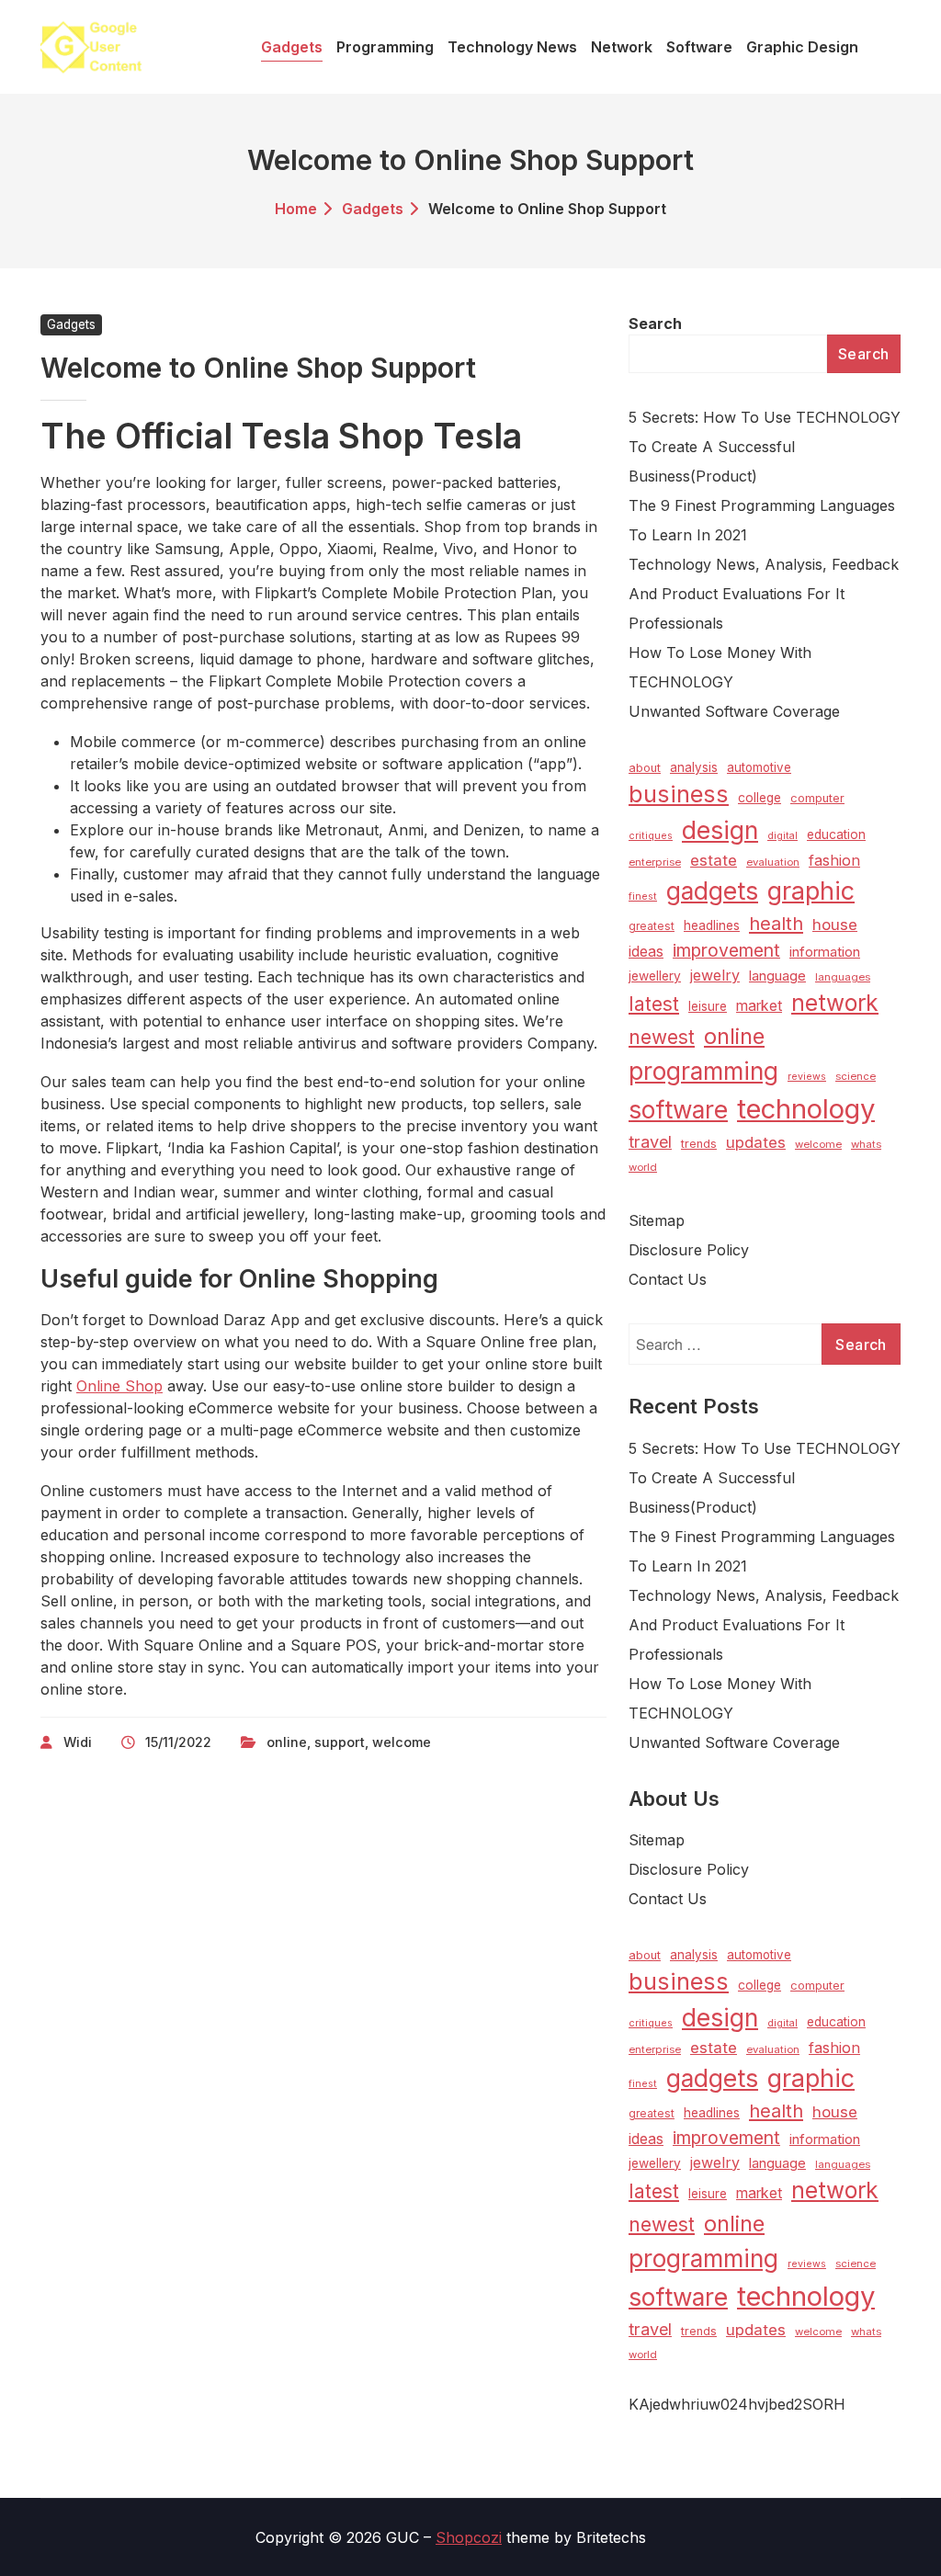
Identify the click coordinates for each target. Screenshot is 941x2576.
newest (662, 1037)
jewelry (715, 975)
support (340, 1742)
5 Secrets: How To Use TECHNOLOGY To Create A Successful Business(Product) (765, 447)
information (825, 952)
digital (782, 836)
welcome (402, 1742)
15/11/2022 (178, 1742)
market (759, 1006)
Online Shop (119, 1386)
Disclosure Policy (689, 1250)
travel (650, 1141)
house (835, 925)
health (776, 924)
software (678, 1110)
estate (714, 860)
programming (703, 1071)
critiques (651, 836)
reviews (807, 1077)
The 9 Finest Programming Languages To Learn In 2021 (762, 520)
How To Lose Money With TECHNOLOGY (720, 667)
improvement (726, 950)
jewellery (655, 976)
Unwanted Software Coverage (734, 711)
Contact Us (668, 1279)
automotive (759, 767)
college (760, 798)
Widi (78, 1742)
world (643, 1167)
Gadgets (373, 209)
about (645, 768)
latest (654, 1004)
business (679, 794)
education (836, 834)
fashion (834, 860)
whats (866, 1144)
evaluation (773, 862)
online (287, 1742)
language (777, 976)
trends (699, 1144)
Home (296, 209)
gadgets (712, 891)
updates (756, 1142)
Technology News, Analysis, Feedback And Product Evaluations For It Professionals (764, 594)
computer (817, 798)
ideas (646, 952)
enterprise (655, 862)
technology (806, 1109)
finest (643, 896)
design (720, 830)
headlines (712, 925)
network (835, 1003)
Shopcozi (469, 2537)
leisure (708, 1006)
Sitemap (657, 1220)
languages (843, 977)
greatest (652, 926)
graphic (811, 891)
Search (655, 323)
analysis (694, 767)
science (856, 1076)
